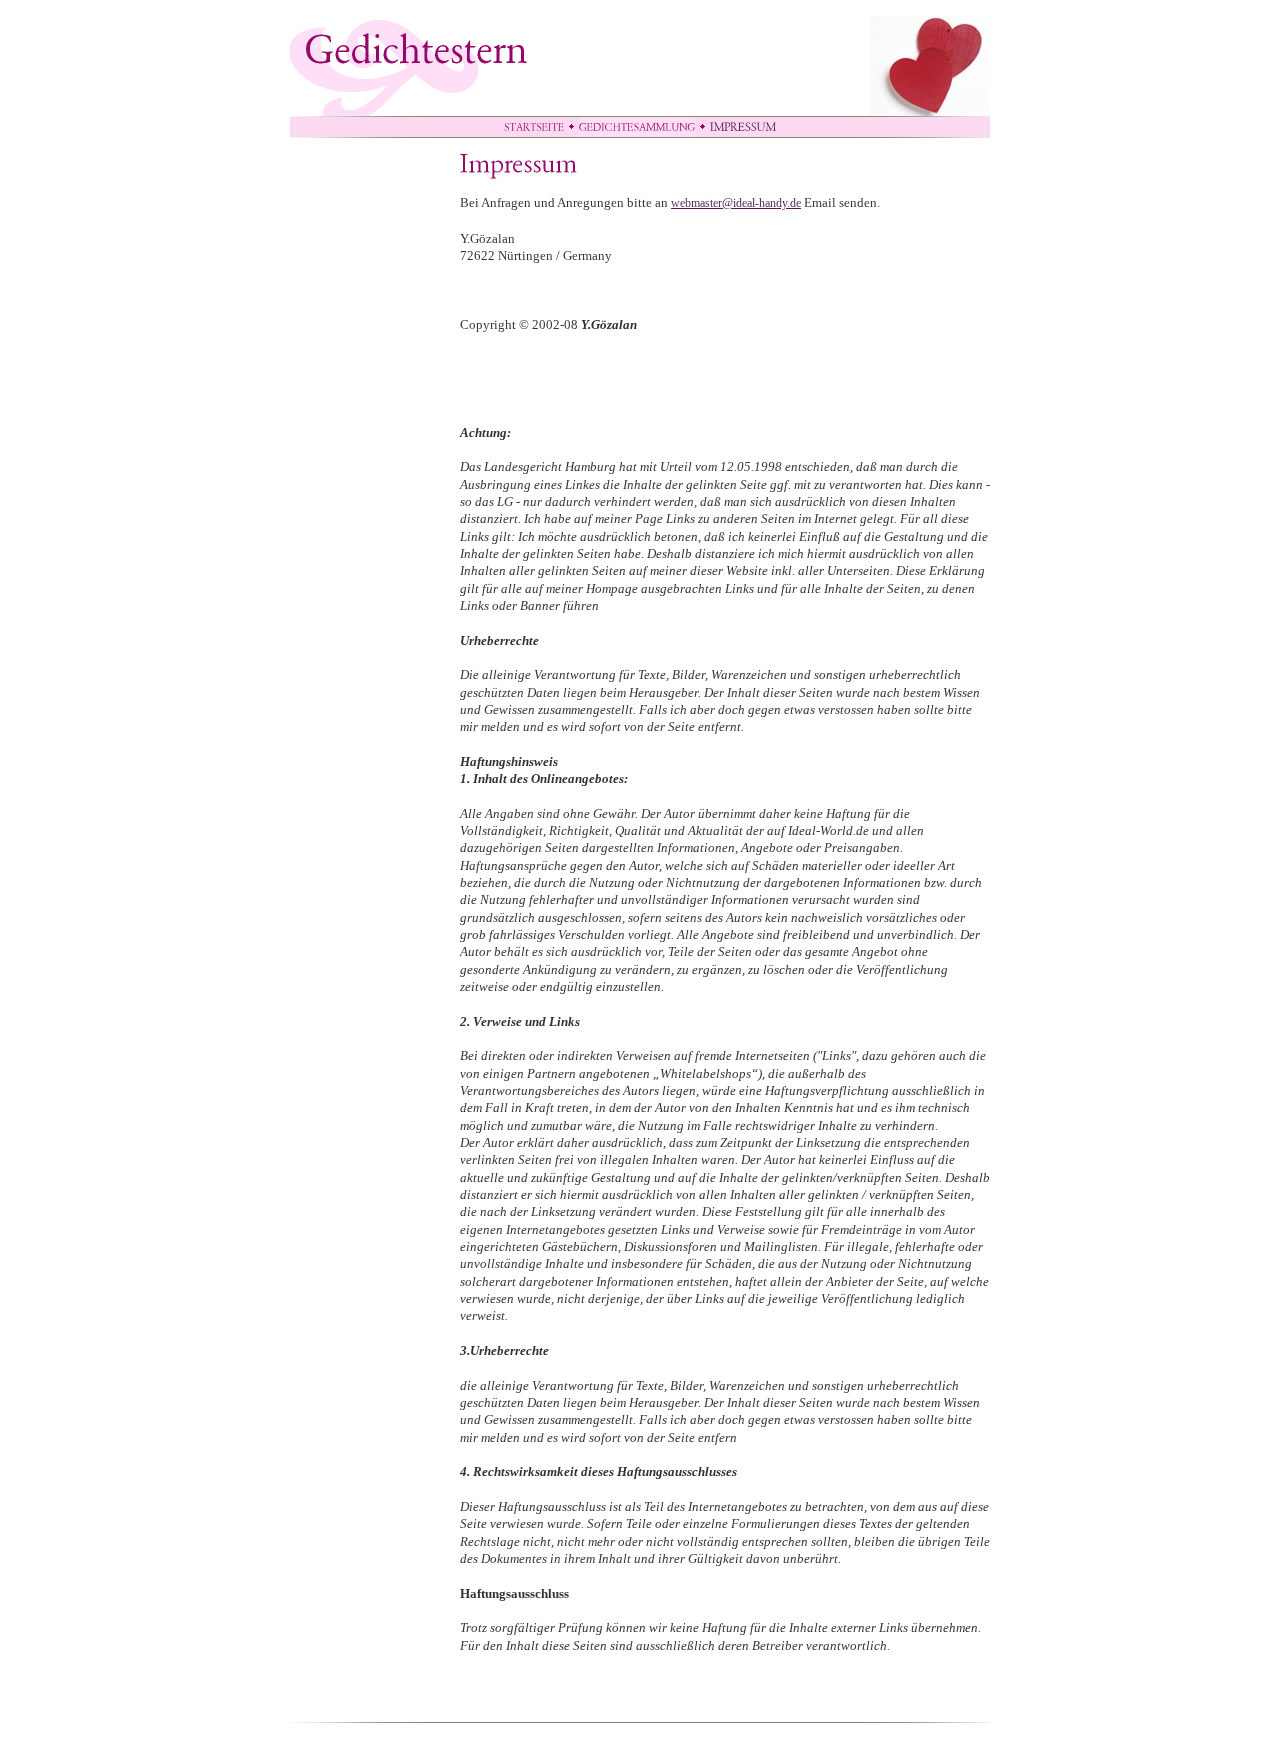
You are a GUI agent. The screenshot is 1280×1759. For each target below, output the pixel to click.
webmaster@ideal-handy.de (736, 203)
